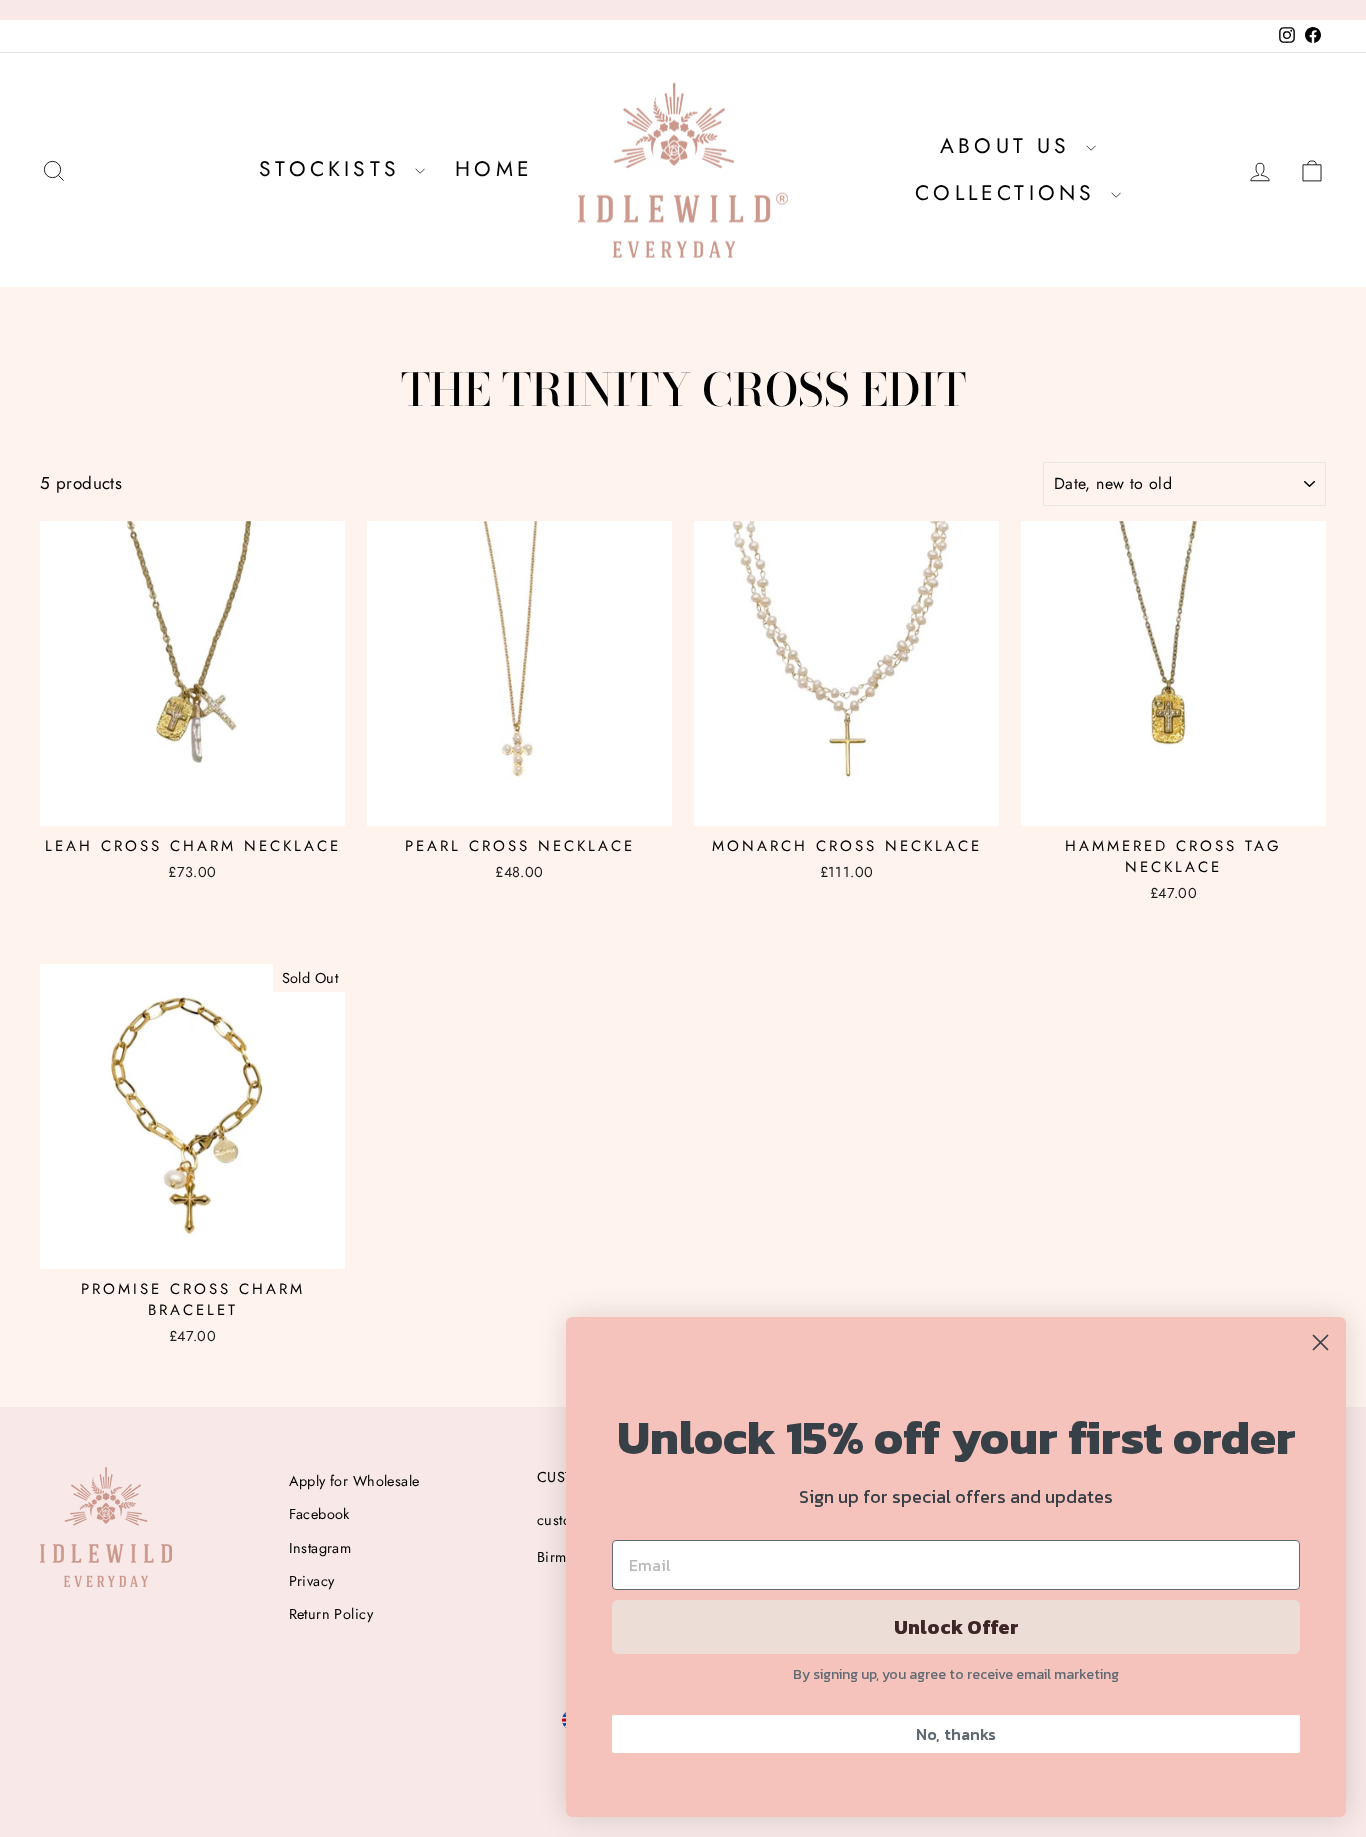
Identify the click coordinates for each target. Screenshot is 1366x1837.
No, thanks (956, 1734)
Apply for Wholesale (354, 1481)
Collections (1010, 193)
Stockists (334, 169)
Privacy (312, 1581)
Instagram (320, 1548)
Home (494, 169)
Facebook (319, 1514)
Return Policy (331, 1614)
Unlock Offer (956, 1627)
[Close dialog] (1320, 1342)
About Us (1010, 146)
